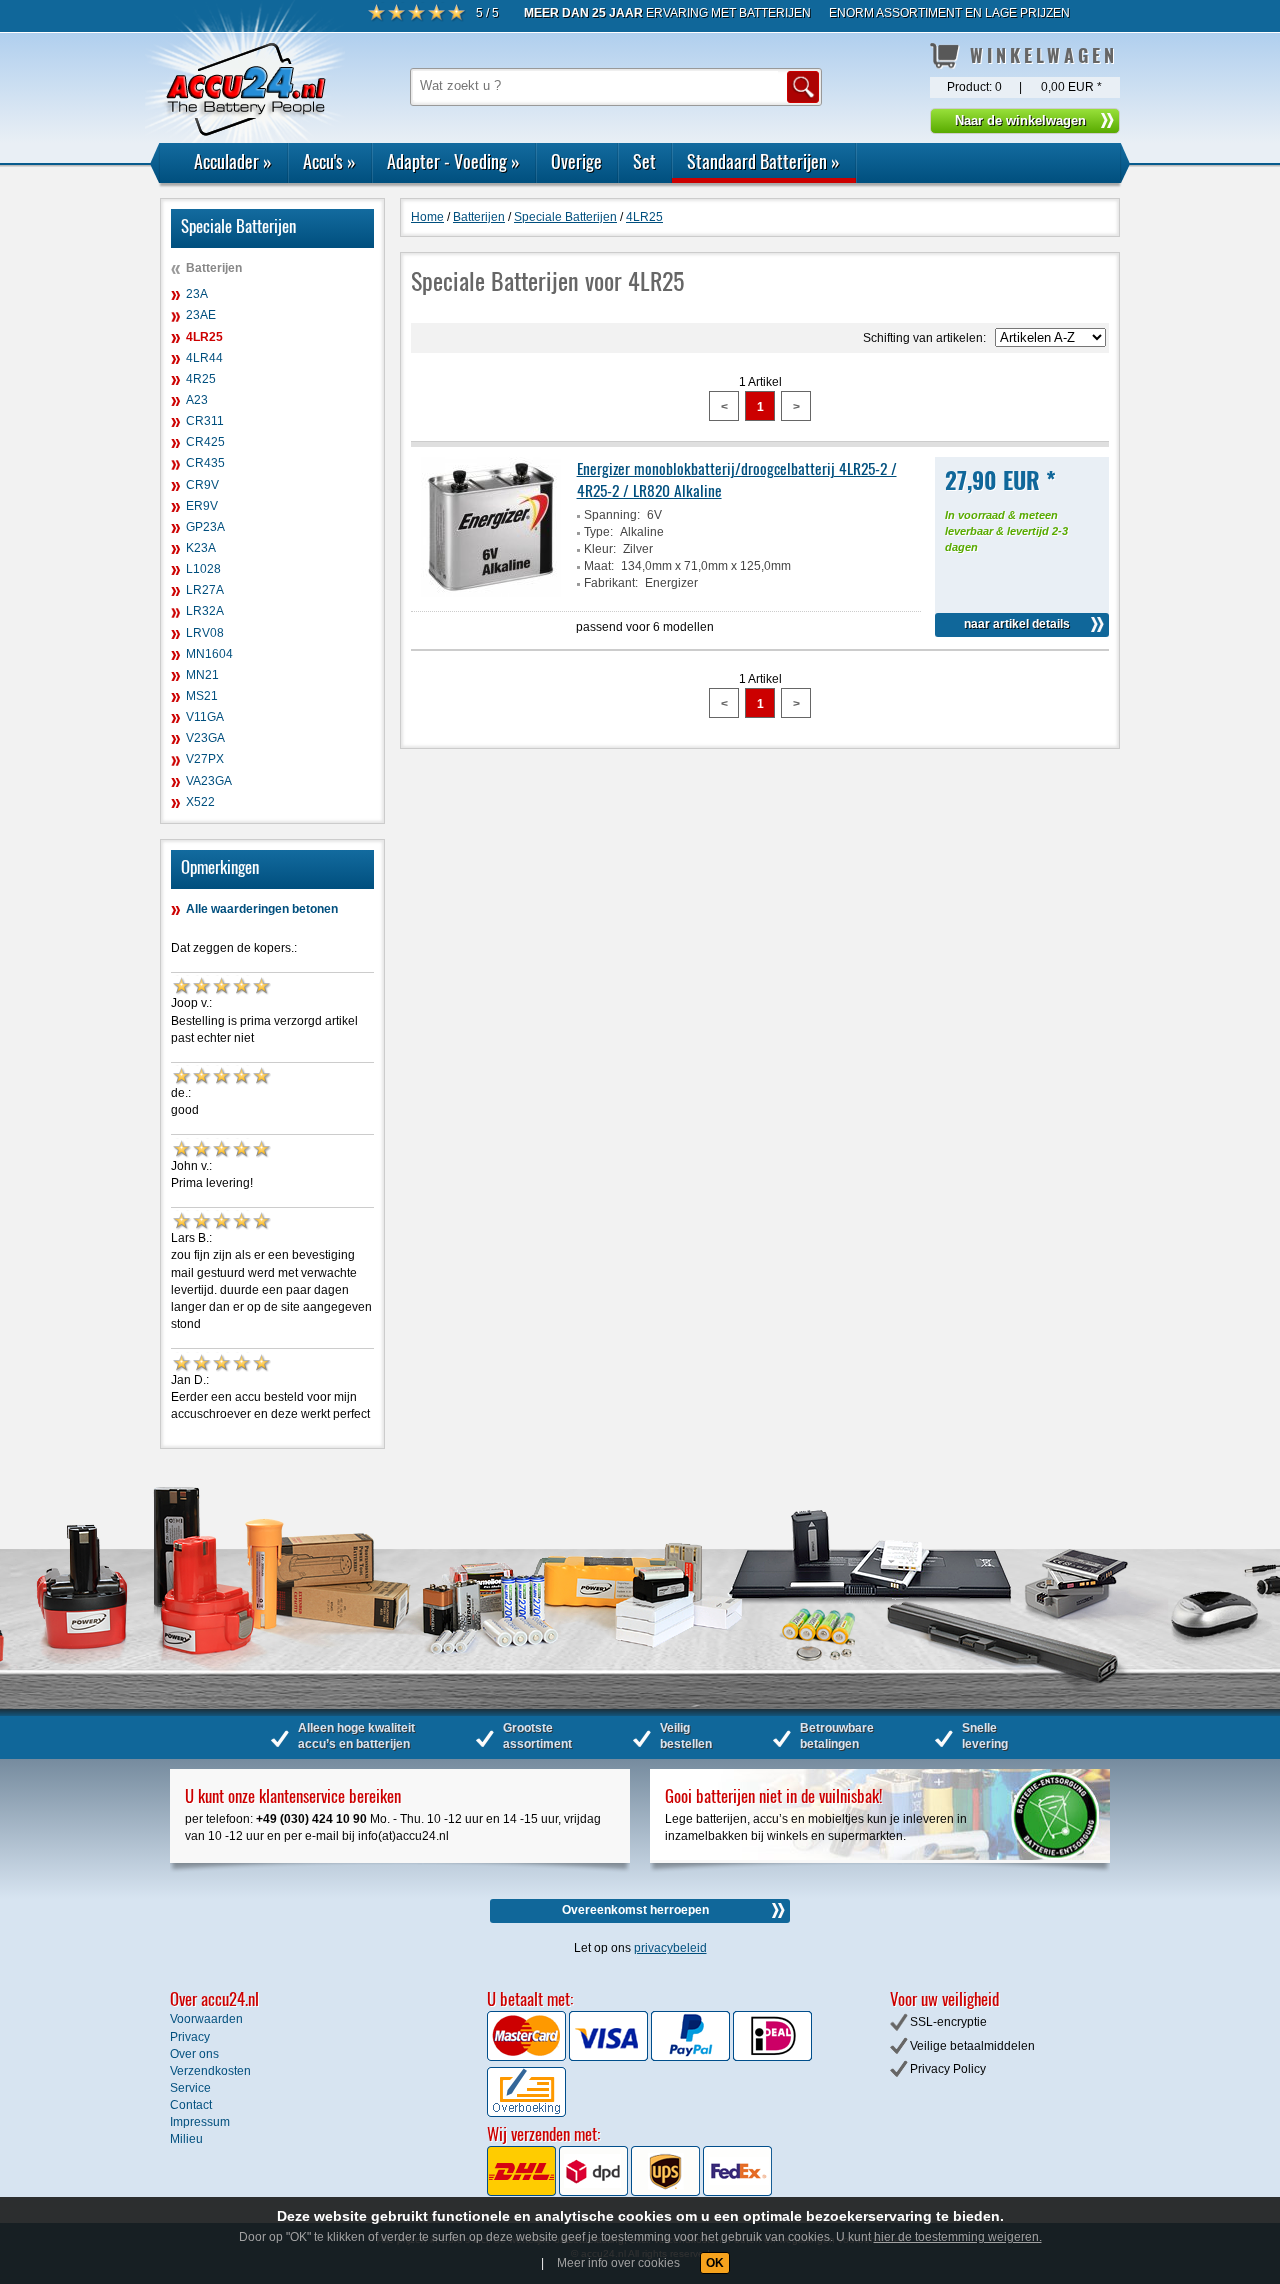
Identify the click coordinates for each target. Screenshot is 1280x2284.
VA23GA (209, 781)
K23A (201, 548)
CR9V (202, 485)
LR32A (205, 611)
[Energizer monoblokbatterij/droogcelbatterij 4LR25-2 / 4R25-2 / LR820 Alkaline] (491, 593)
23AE (201, 315)
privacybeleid (670, 1948)
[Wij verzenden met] (629, 2192)
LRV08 (205, 633)
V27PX (205, 759)
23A (197, 294)
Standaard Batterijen (763, 161)
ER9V (202, 506)
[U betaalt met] (528, 2057)
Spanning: (612, 515)
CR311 (205, 421)
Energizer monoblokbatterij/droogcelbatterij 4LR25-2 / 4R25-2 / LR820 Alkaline (737, 479)
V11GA (205, 717)
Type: (598, 532)
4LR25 (204, 337)
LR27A (205, 590)
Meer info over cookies (618, 2263)
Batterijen (214, 268)
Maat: (599, 566)
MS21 (202, 696)
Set (644, 161)
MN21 (202, 675)
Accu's (329, 161)
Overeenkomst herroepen (635, 1910)
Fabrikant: (611, 583)
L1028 (203, 569)
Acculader (233, 161)
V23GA (205, 738)
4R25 (201, 379)
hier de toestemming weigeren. (958, 2237)
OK (715, 2263)
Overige (576, 161)
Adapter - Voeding (453, 161)
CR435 (205, 463)
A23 (197, 400)
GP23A (205, 527)
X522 (200, 802)
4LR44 (204, 358)
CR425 (205, 442)
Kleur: (600, 549)
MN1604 (209, 654)
